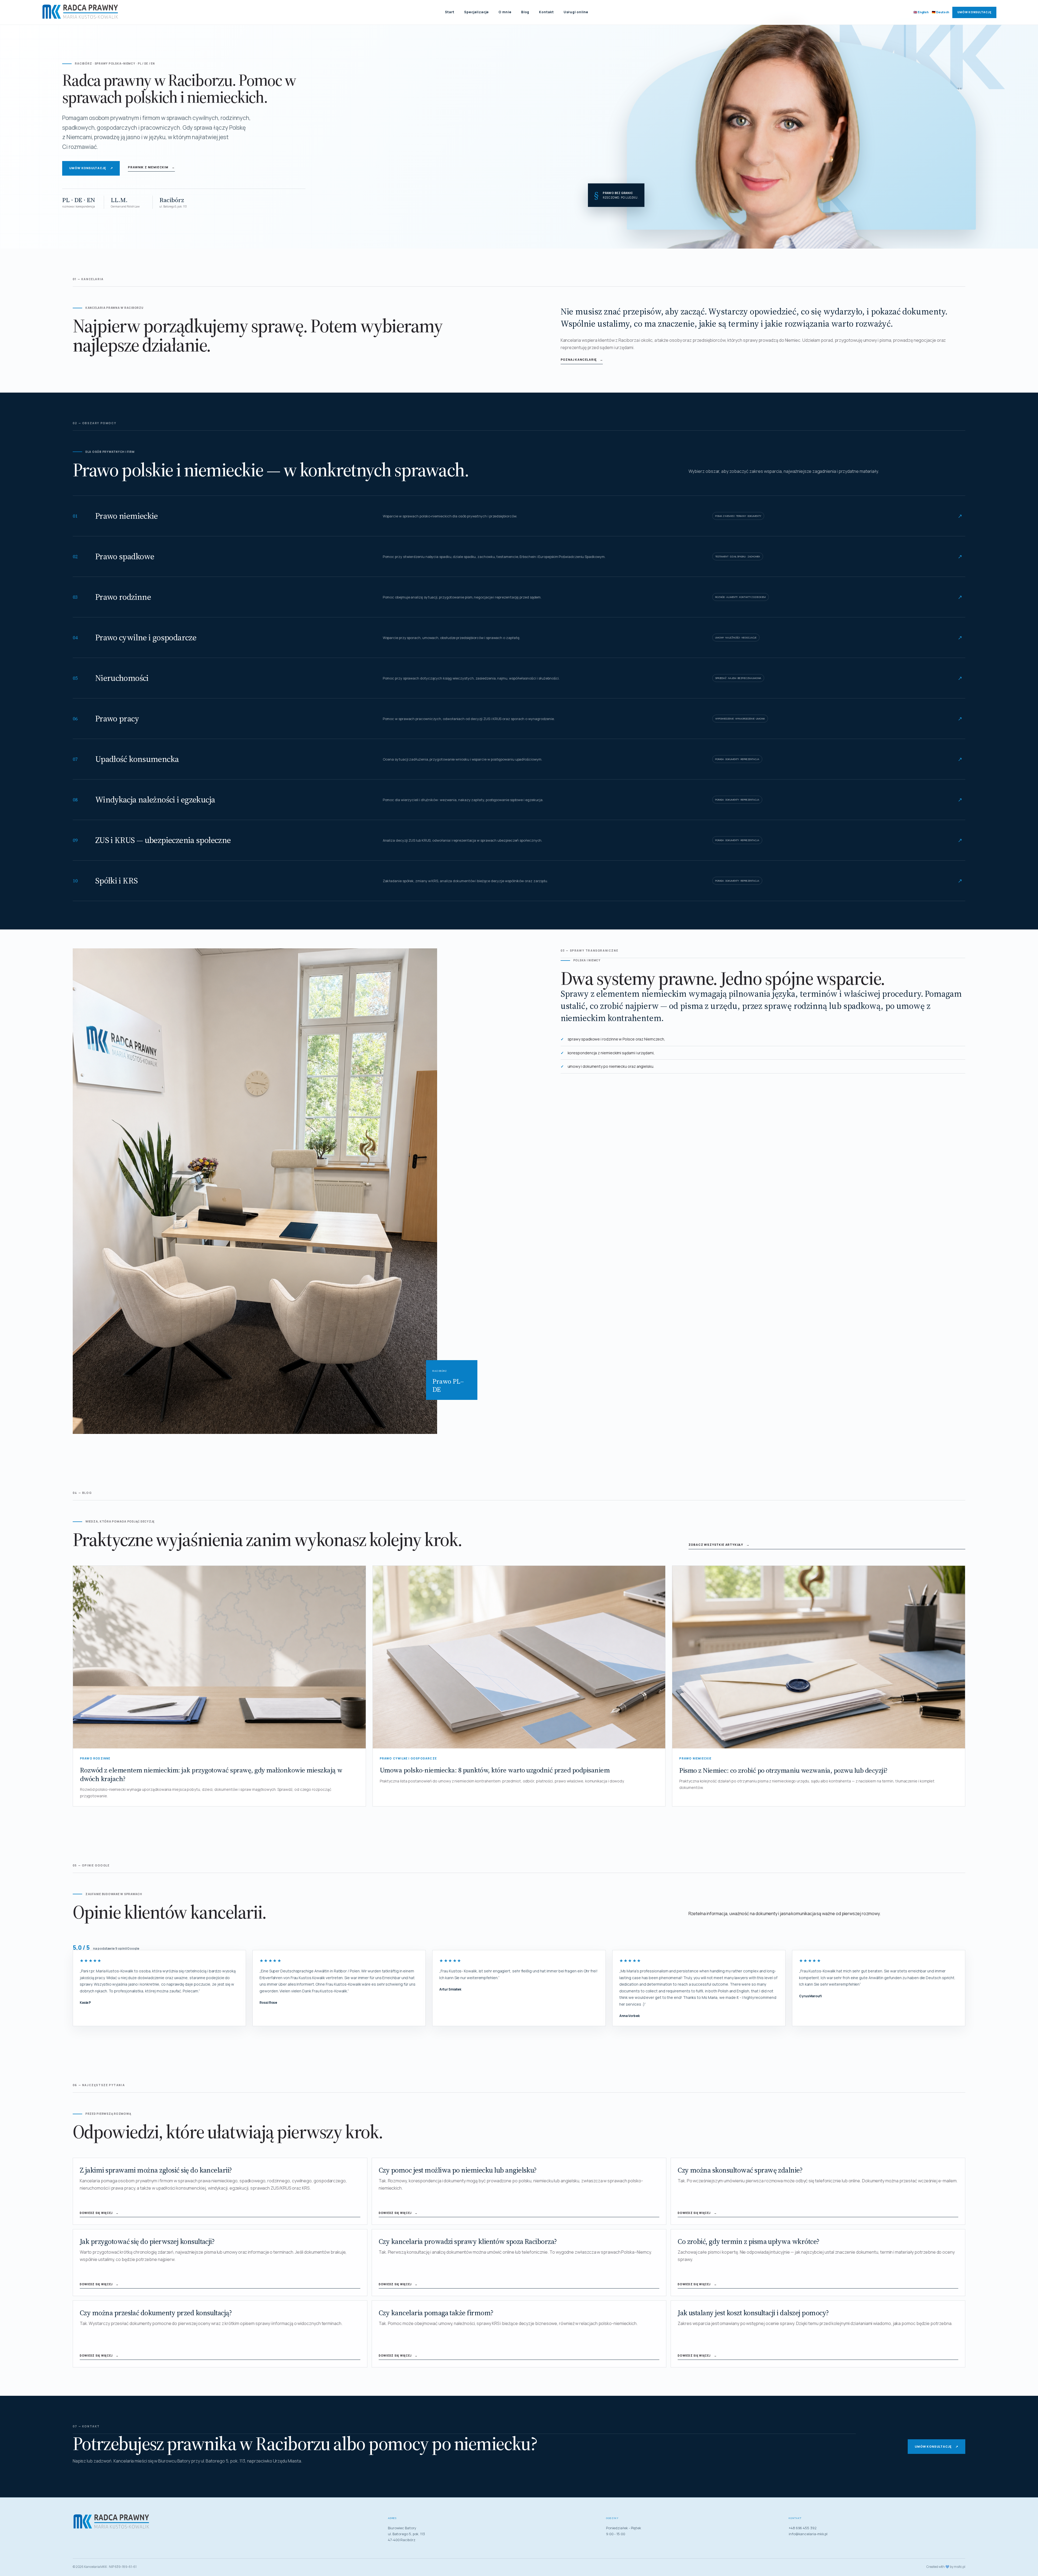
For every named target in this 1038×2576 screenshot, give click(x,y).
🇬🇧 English (921, 12)
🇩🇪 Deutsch (940, 12)
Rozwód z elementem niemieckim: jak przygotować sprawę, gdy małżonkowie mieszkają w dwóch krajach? (211, 1774)
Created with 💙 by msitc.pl (946, 2567)
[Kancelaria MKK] (81, 12)
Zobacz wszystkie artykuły (719, 1545)
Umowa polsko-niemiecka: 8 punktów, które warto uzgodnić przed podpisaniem (495, 1770)
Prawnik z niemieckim (151, 167)
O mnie (505, 12)
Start (450, 12)
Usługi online (576, 12)
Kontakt (546, 12)
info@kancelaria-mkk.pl (808, 2534)
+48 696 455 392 (803, 2528)
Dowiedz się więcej (99, 2213)
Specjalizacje (477, 12)
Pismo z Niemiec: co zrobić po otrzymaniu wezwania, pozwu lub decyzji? (784, 1770)
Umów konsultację (974, 12)
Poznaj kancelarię (582, 359)
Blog (525, 12)
